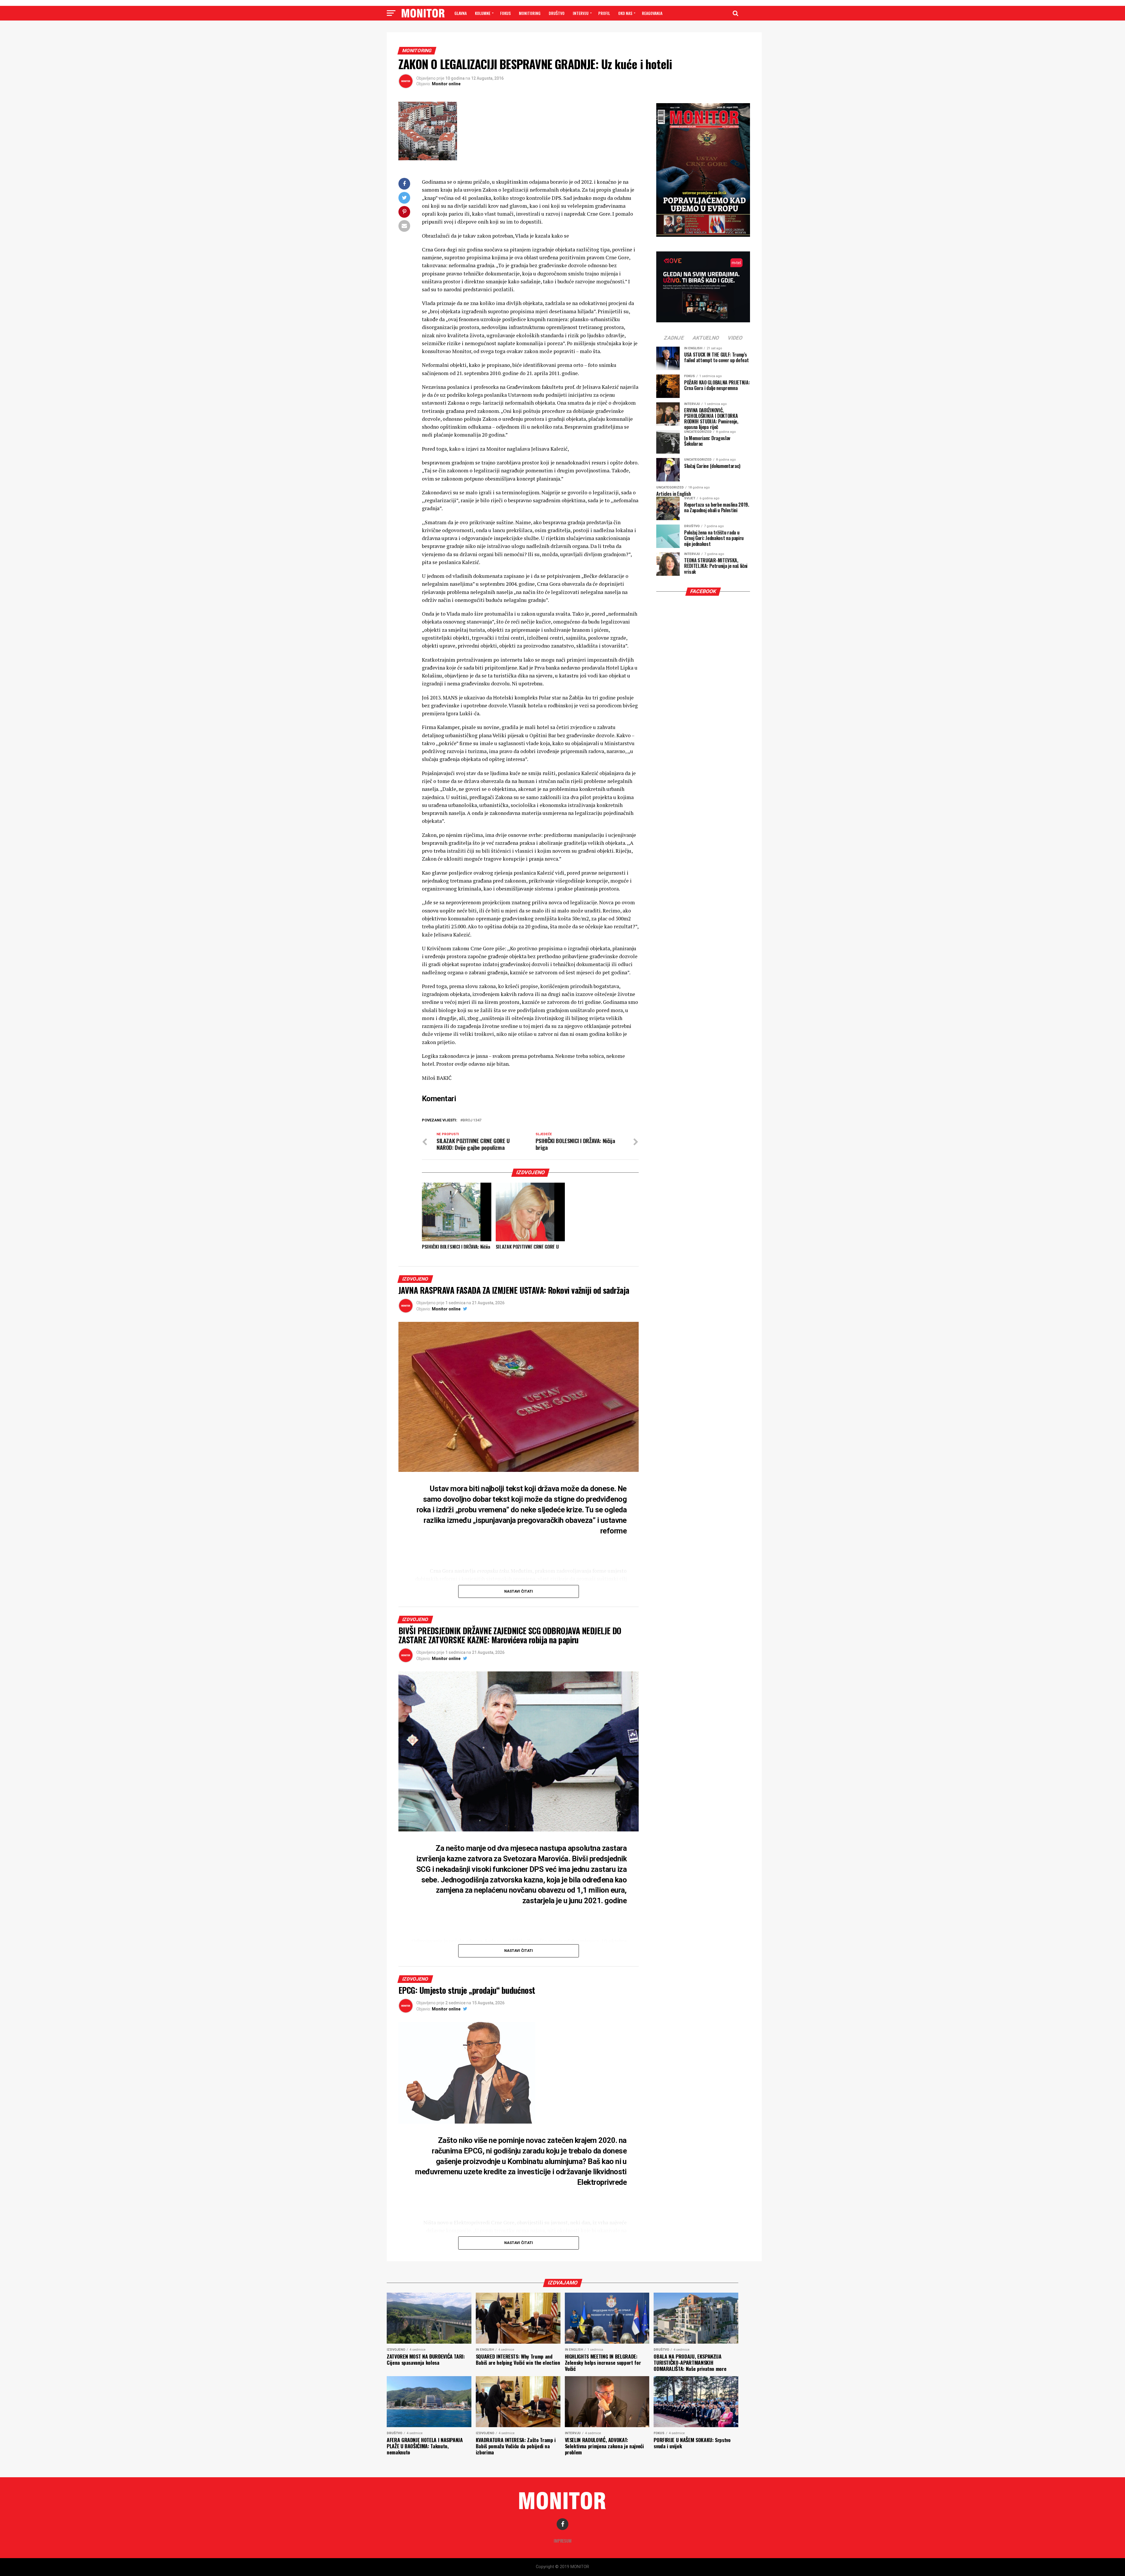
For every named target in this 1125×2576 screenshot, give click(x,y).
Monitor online (446, 84)
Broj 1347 (472, 1120)
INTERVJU (581, 13)
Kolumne (483, 13)
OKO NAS (625, 13)
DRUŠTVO (557, 13)
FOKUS (505, 13)
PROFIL (604, 13)
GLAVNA (461, 13)
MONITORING (530, 13)
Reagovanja (652, 13)
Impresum (563, 2541)
